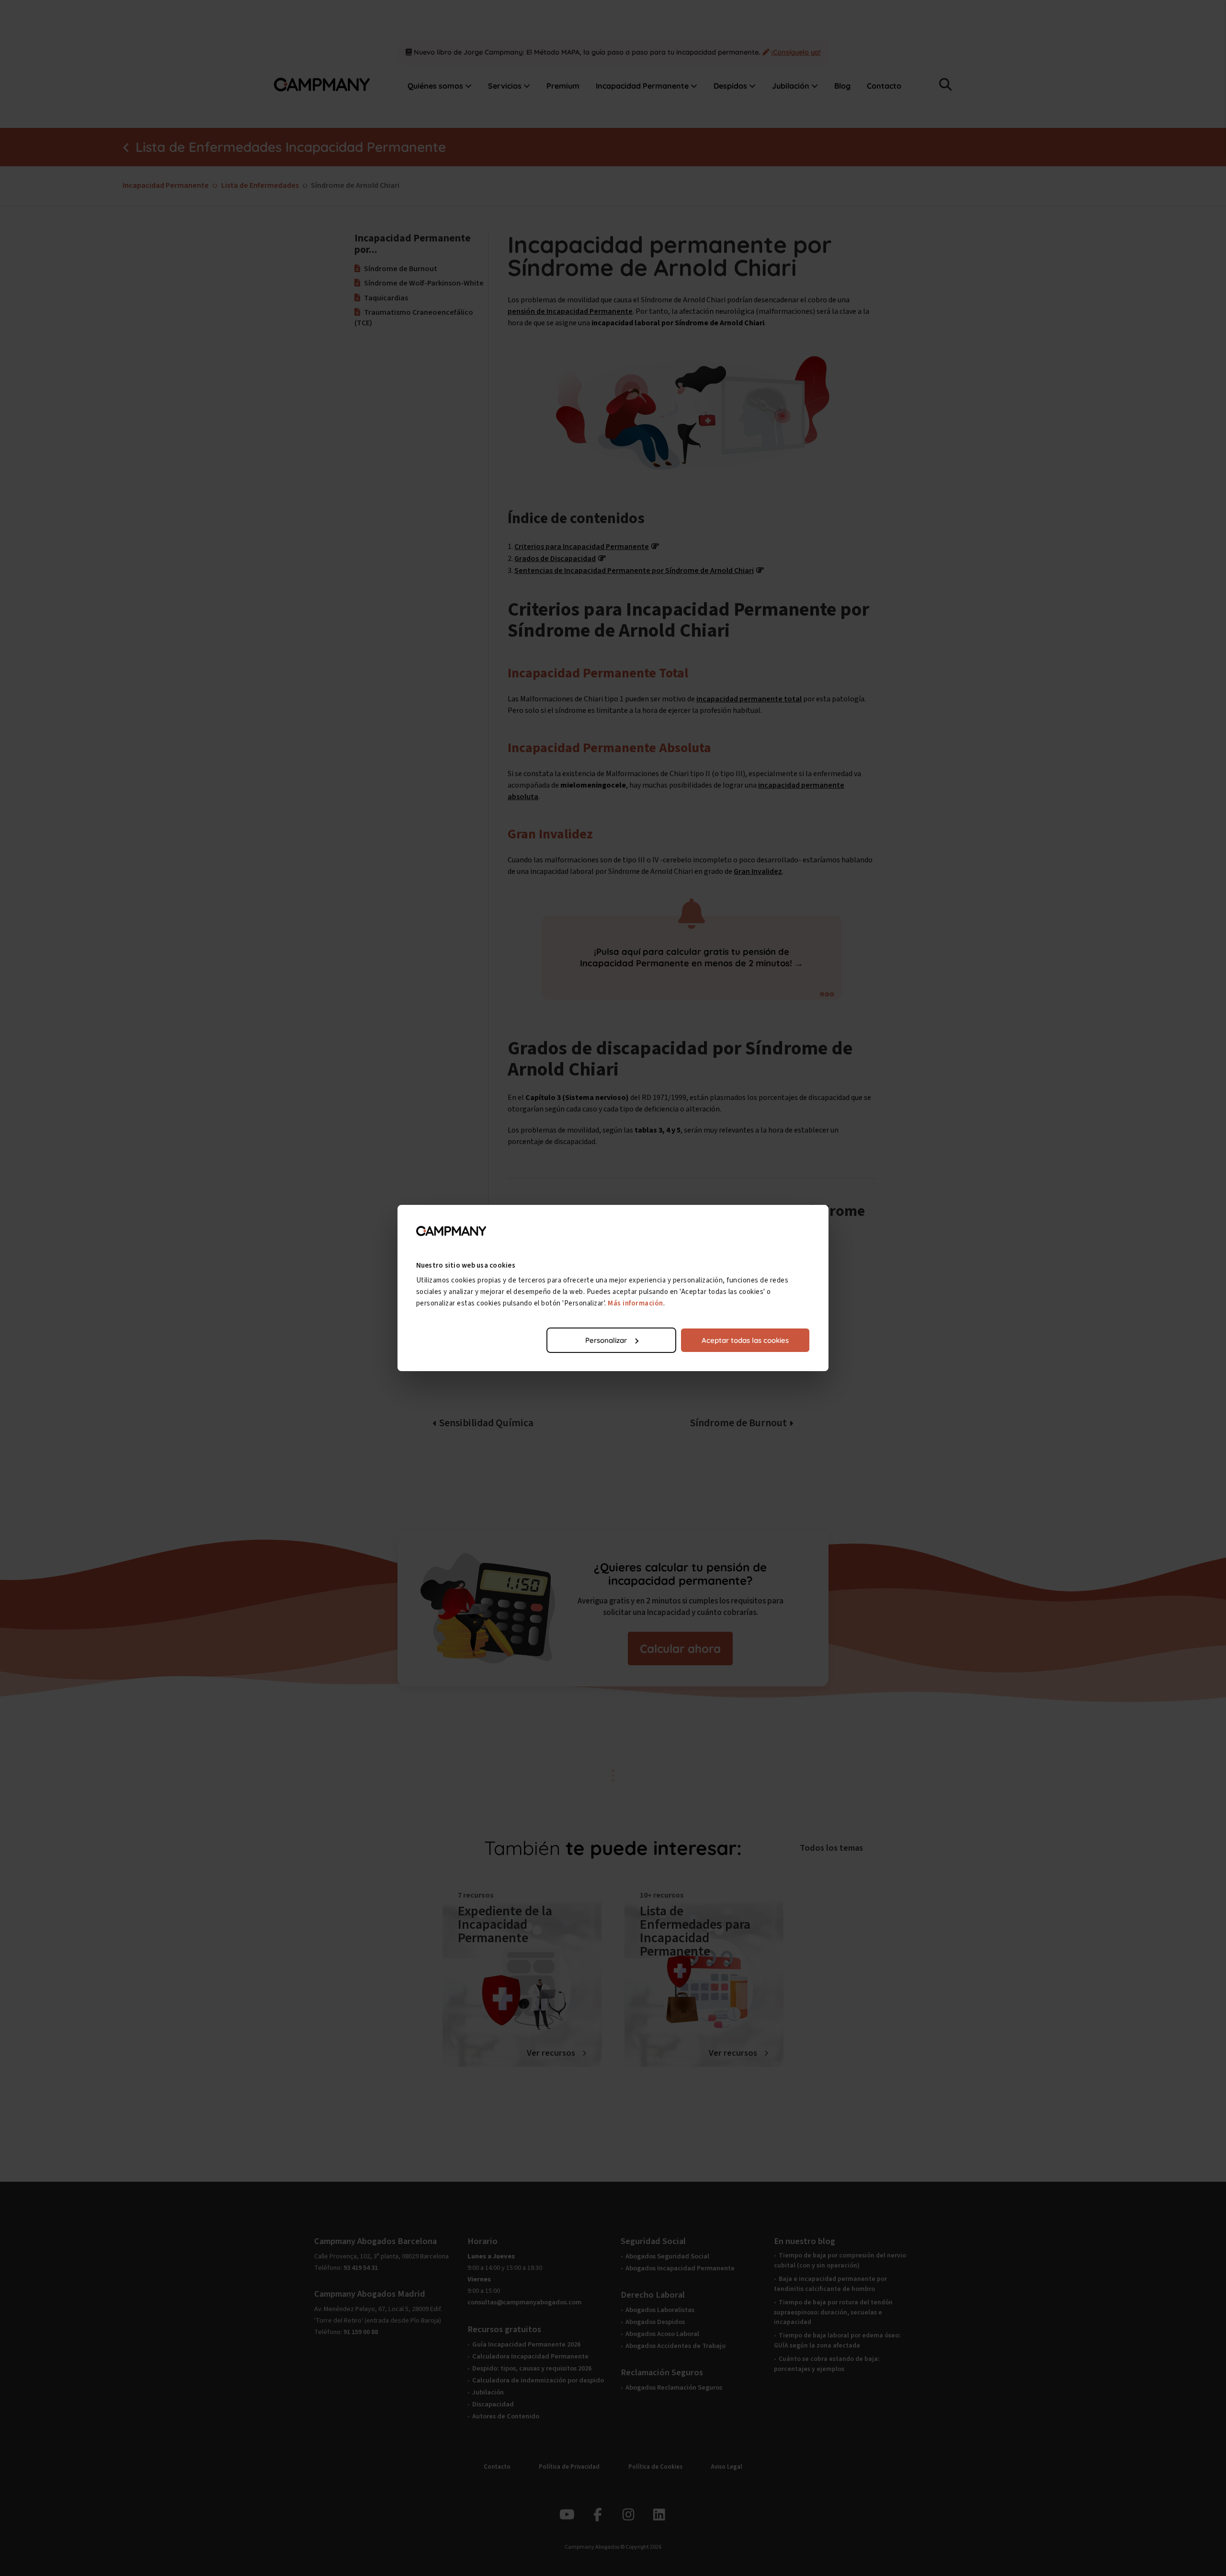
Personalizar (606, 1340)
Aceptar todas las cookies (745, 1340)
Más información (636, 1303)
